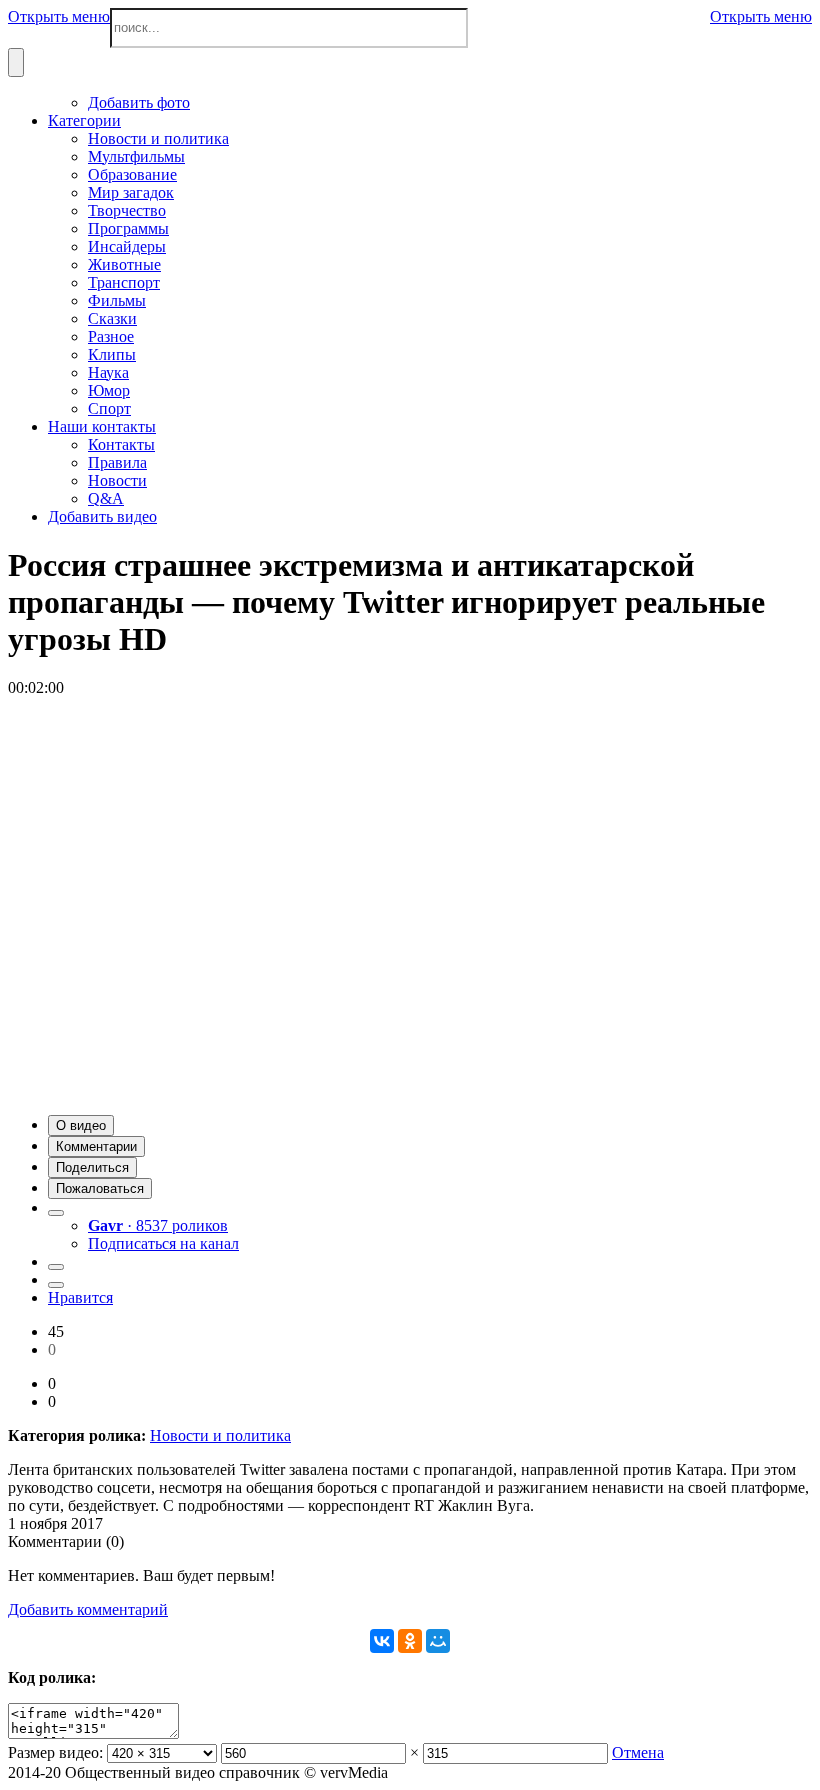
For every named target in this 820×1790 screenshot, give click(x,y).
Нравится (80, 1297)
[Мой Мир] (438, 1641)
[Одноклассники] (410, 1641)
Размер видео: (55, 1752)
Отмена (638, 1752)
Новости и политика (220, 1435)
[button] (81, 1125)
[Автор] (56, 1213)
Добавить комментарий (88, 1609)
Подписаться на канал (163, 1243)
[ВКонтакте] (382, 1641)
